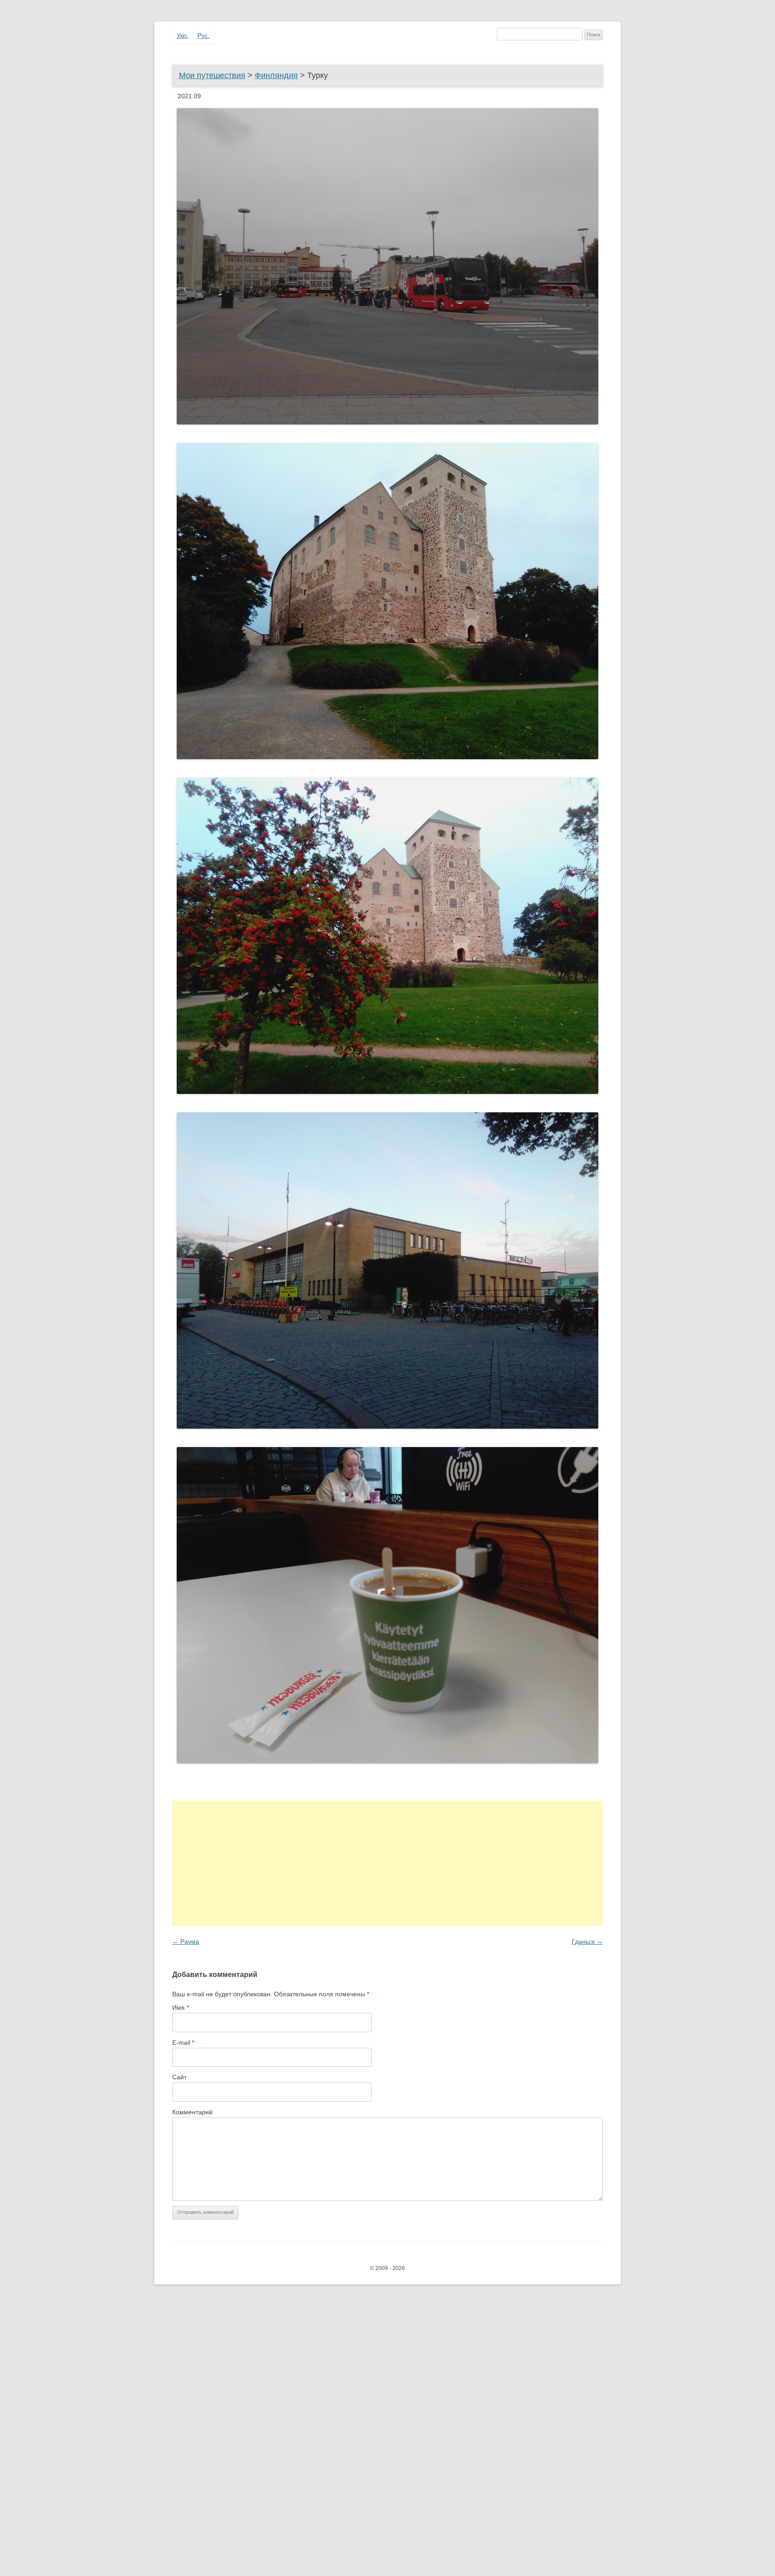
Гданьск (587, 1942)
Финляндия (276, 75)
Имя (181, 2007)
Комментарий (192, 2112)
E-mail (183, 2042)
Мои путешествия (212, 75)
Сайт (179, 2077)
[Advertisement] (387, 1863)
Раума (186, 1942)
